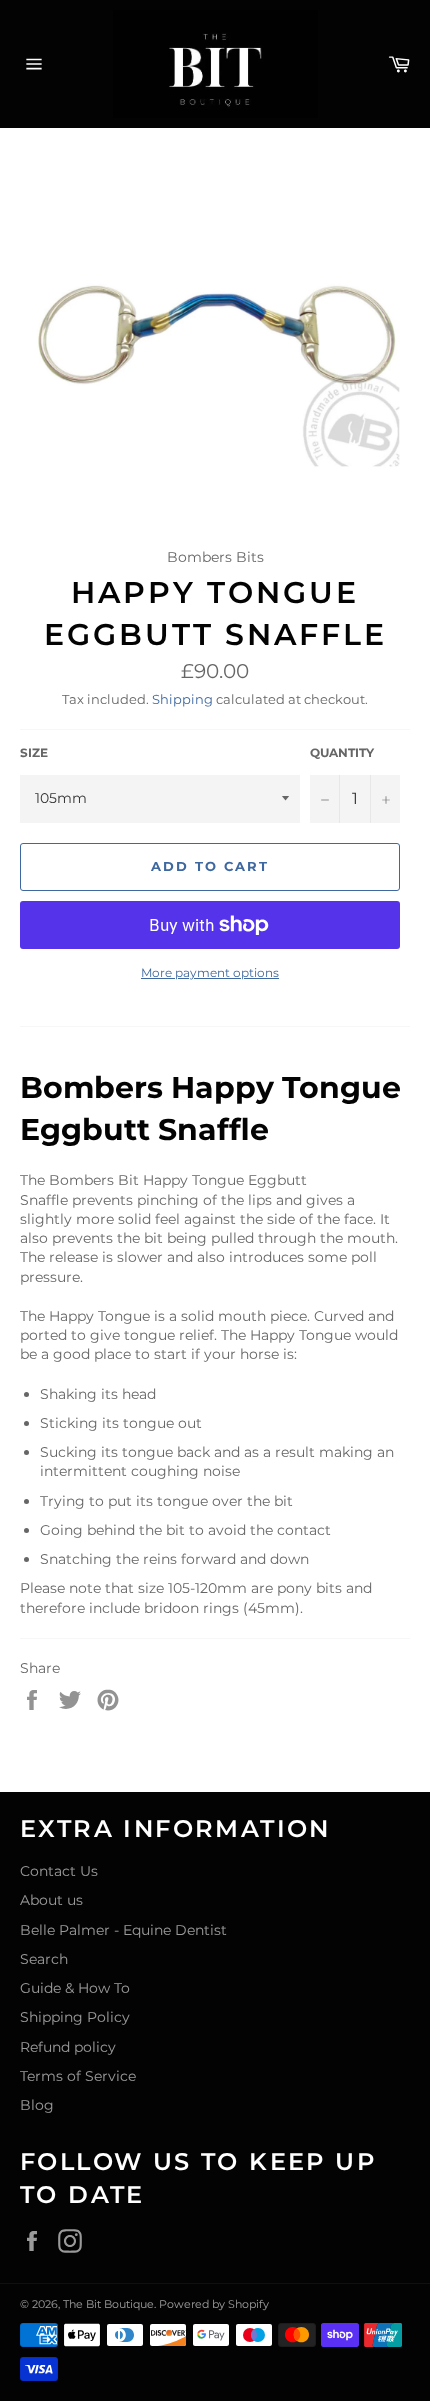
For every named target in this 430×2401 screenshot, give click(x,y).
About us (51, 1900)
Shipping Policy (75, 2017)
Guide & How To (75, 1988)
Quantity (342, 752)
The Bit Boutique (108, 2304)
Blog (37, 2105)
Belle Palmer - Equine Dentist (123, 1930)
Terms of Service (78, 2076)
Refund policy (68, 2047)
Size (34, 752)
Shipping (182, 699)
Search (44, 1959)
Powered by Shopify (214, 2304)
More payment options (210, 972)
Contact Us (59, 1871)
